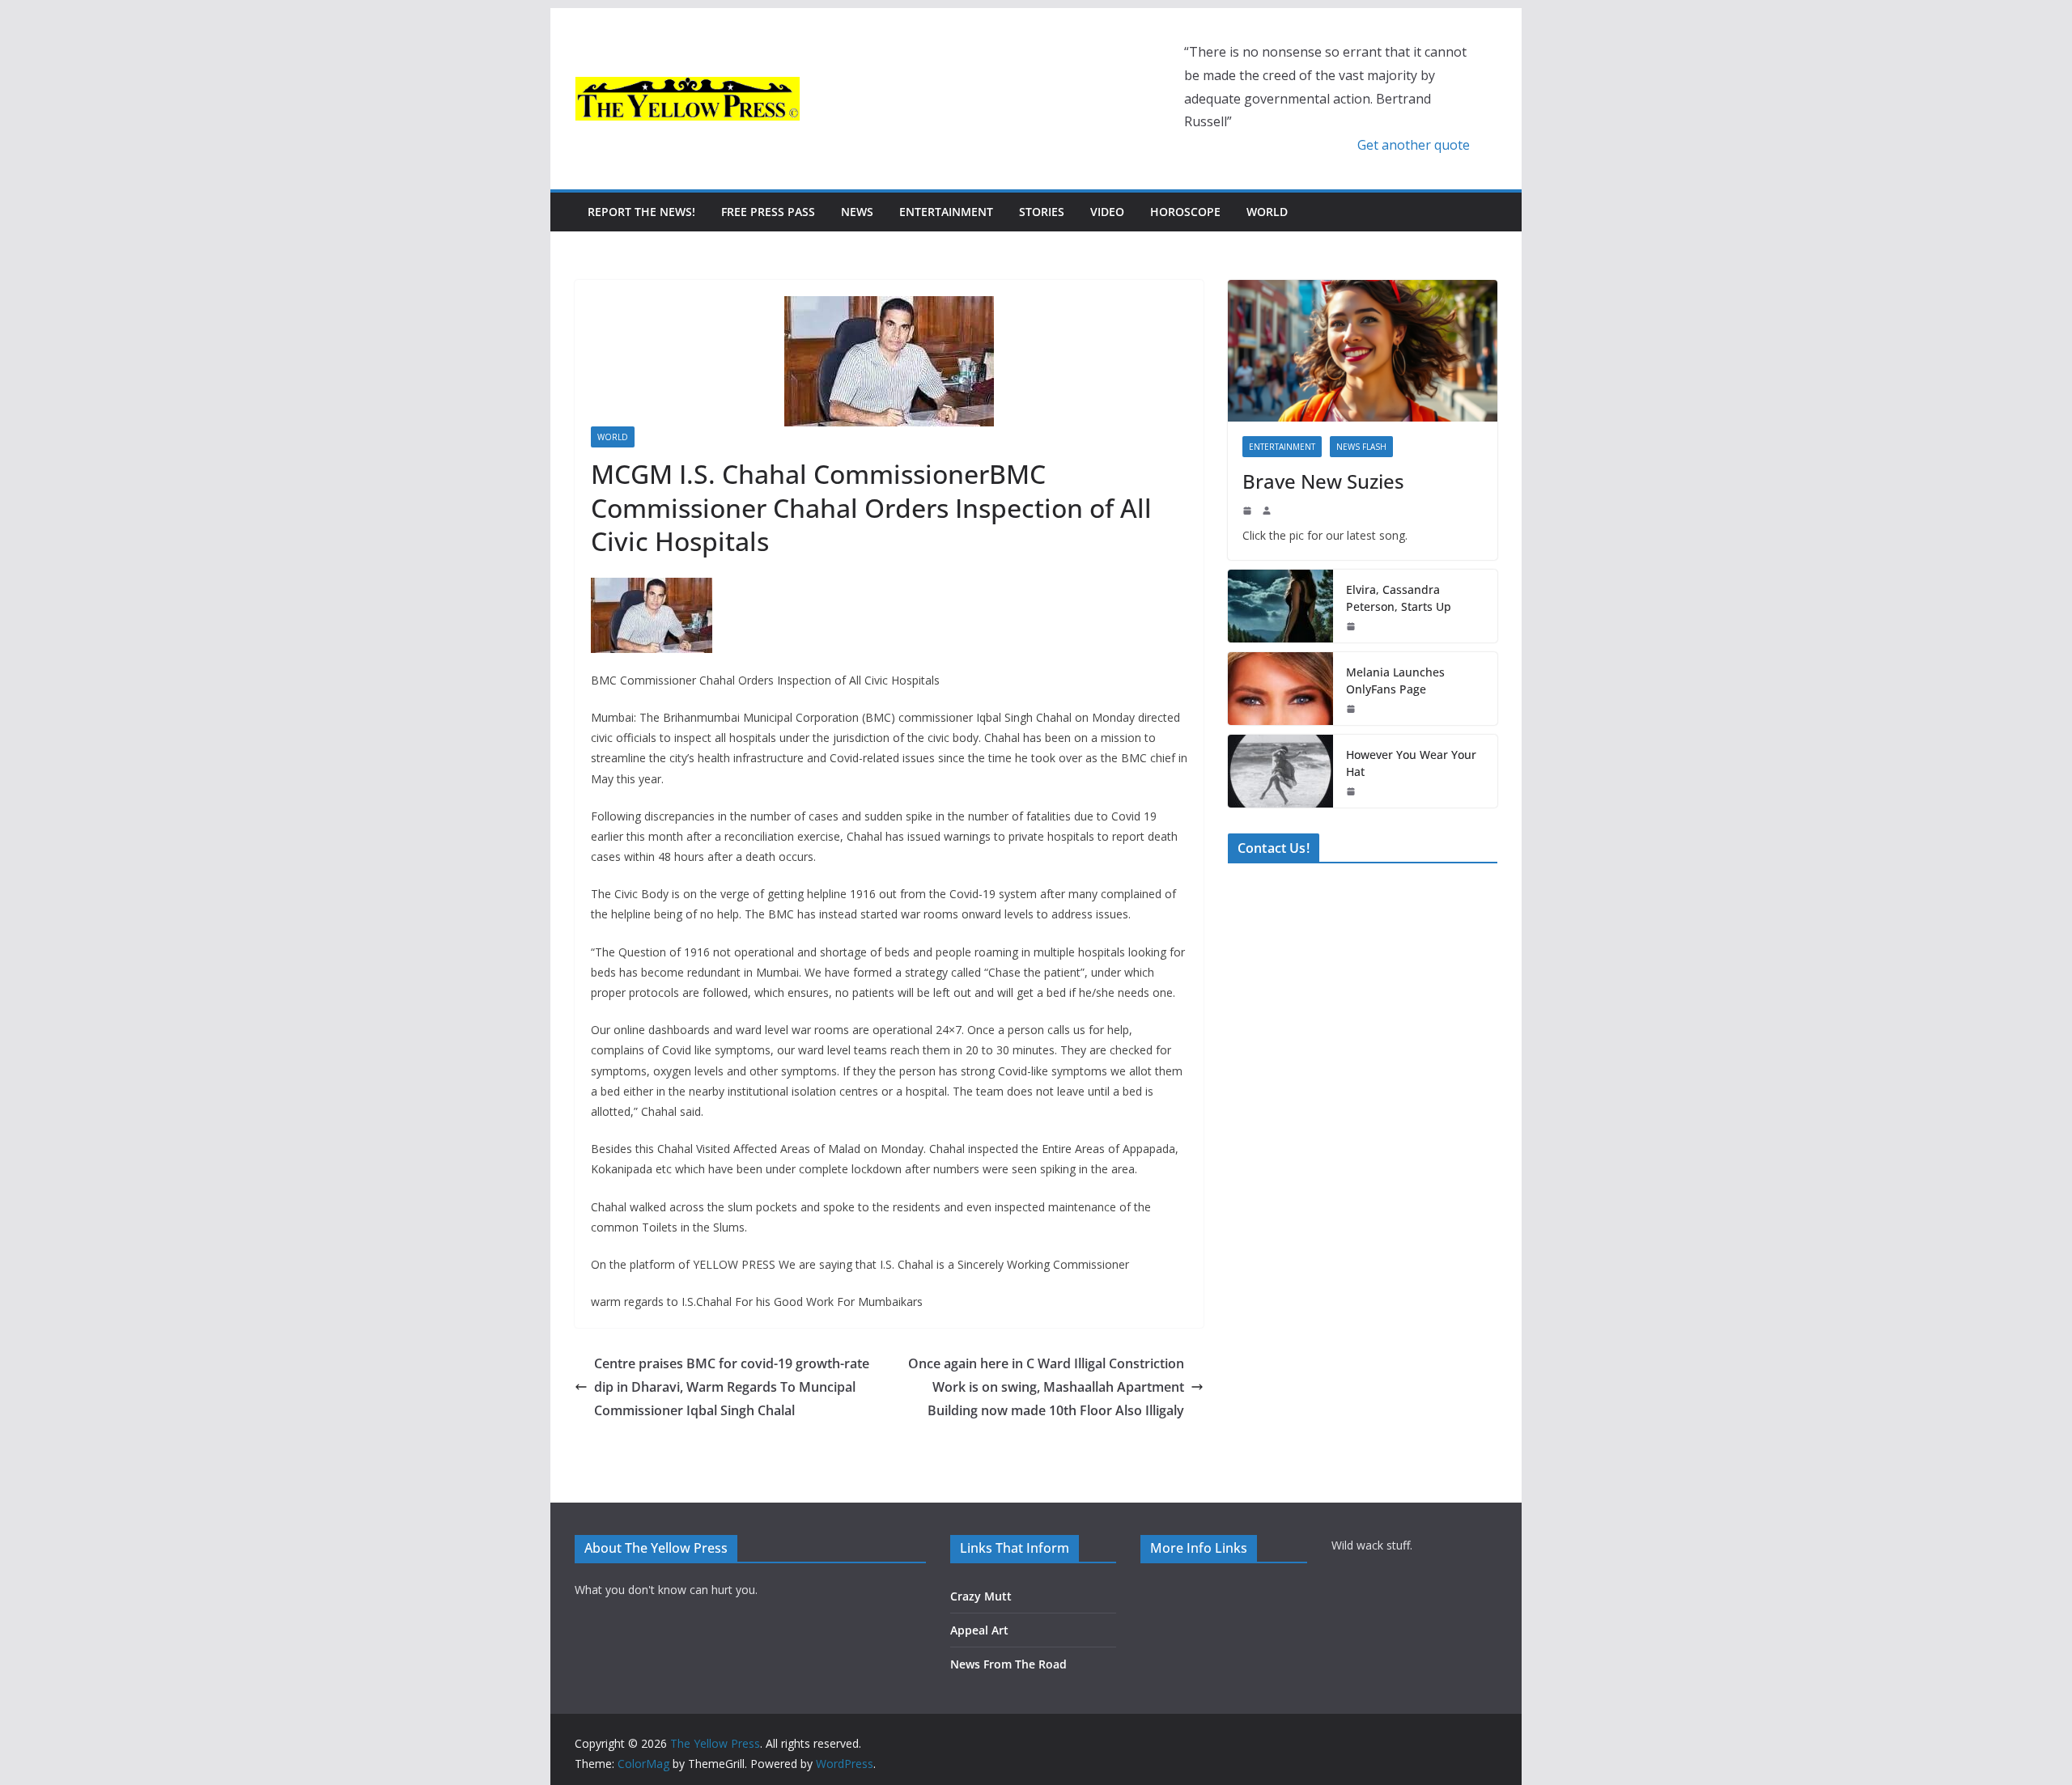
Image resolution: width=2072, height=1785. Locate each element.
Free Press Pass (768, 212)
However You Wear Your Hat (1411, 763)
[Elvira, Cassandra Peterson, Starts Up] (1280, 606)
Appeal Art (979, 1630)
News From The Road (1008, 1664)
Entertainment (946, 212)
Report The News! (641, 212)
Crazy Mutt (981, 1596)
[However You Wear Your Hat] (1280, 771)
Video (1107, 212)
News (857, 212)
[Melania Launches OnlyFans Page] (1280, 689)
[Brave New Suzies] (1363, 351)
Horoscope (1185, 212)
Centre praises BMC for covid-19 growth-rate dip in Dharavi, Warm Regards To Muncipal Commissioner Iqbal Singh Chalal (732, 1387)
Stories (1042, 212)
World (1267, 212)
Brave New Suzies (1323, 481)
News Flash (1361, 447)
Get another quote (1414, 145)
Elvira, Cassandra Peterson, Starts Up (1399, 598)
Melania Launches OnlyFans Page (1395, 681)
